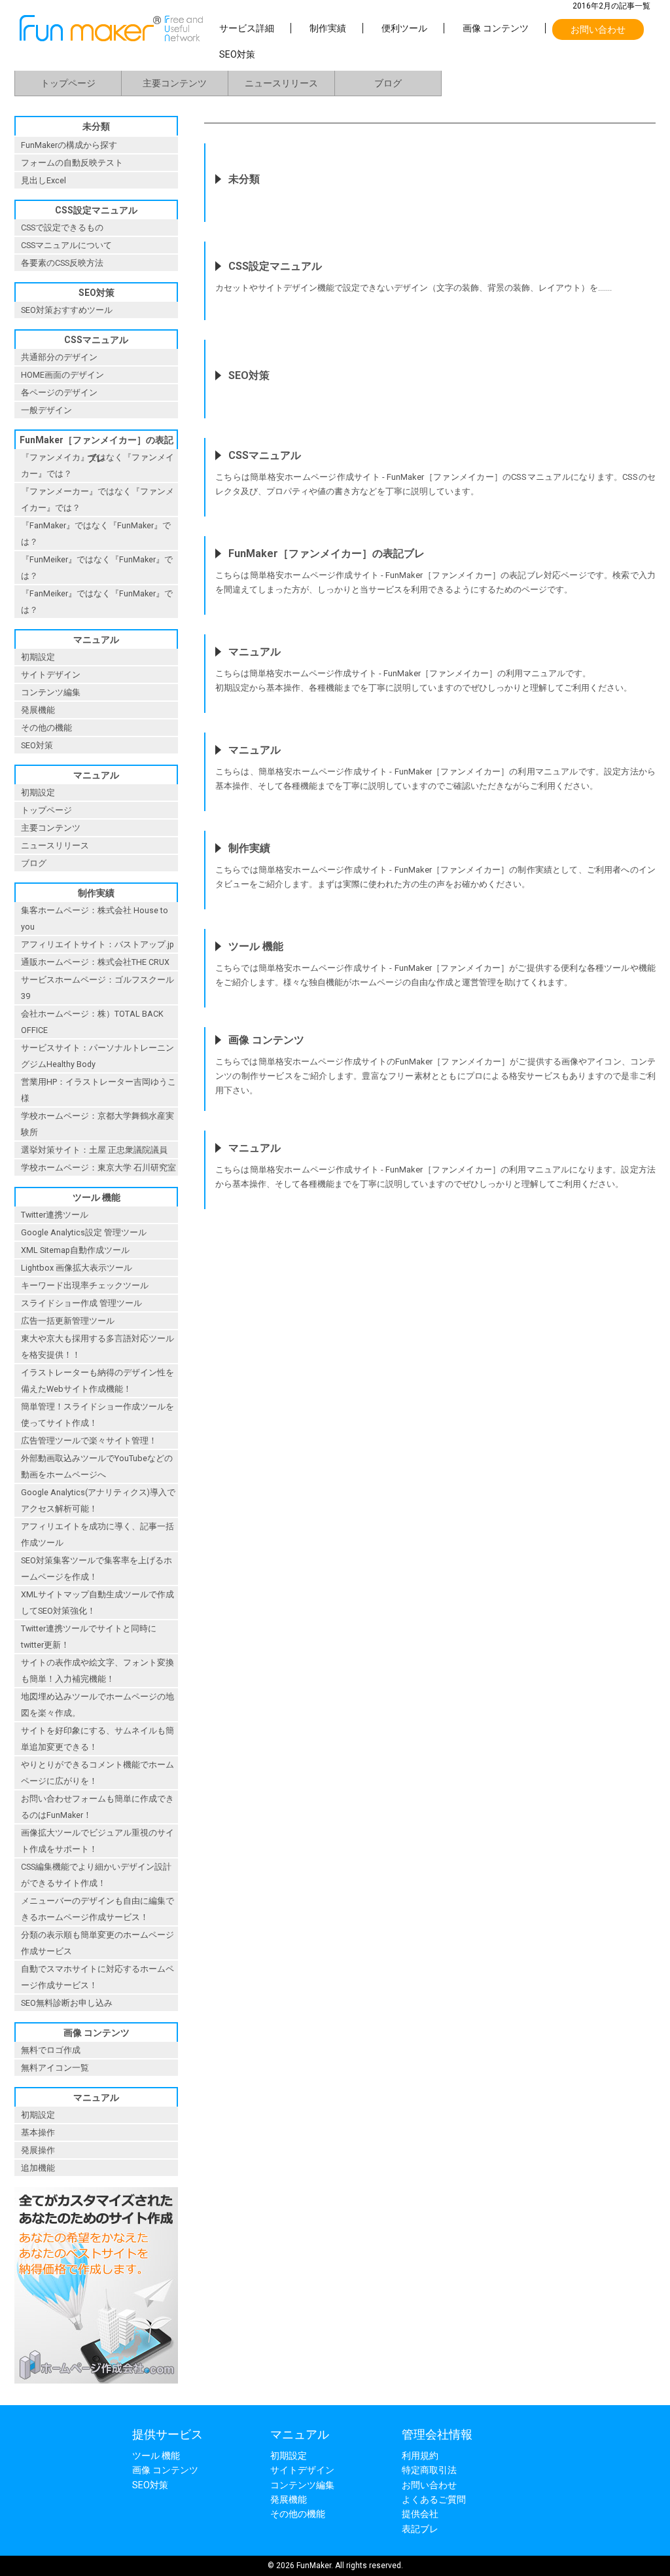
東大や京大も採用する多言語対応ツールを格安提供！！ (97, 1347)
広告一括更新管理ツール (68, 1321)
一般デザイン (46, 410)
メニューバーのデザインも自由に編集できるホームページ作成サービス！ (97, 1909)
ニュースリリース (281, 83)
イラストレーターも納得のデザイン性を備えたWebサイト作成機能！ (97, 1381)
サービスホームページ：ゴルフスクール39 (97, 988)
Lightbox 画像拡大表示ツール (77, 1268)
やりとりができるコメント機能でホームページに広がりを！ (97, 1773)
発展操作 (38, 2150)
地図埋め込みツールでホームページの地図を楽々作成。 (97, 1705)
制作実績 (328, 28)
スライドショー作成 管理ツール (81, 1303)
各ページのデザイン (59, 392)
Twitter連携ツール (55, 1215)
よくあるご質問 (434, 2499)
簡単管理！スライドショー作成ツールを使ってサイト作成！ (97, 1415)
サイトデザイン (51, 675)
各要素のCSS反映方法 (62, 263)
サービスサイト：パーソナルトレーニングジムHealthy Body (97, 1056)
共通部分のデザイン (59, 357)
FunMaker (314, 2566)
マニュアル (96, 640)
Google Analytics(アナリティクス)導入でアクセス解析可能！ (98, 1500)
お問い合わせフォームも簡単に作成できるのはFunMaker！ (97, 1807)
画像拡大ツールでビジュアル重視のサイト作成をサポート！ (97, 1841)
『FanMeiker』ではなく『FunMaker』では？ (97, 602)
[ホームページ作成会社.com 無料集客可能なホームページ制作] (96, 2387)
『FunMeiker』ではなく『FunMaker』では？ (97, 568)
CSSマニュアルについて (66, 245)
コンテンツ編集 (51, 692)
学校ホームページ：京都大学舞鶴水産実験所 (97, 1124)
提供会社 (420, 2514)
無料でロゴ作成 (51, 2050)
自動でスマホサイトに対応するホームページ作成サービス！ (97, 1977)
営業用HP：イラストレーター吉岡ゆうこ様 (98, 1090)
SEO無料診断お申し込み (67, 2003)
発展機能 (38, 710)
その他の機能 (46, 728)
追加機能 (38, 2168)
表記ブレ (420, 2529)
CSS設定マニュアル (96, 210)
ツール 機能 (97, 1197)
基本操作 (38, 2132)
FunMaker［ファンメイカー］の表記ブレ (97, 442)
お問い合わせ (598, 29)
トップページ (68, 83)
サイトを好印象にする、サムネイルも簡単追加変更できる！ (97, 1739)
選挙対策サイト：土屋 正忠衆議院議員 (94, 1150)
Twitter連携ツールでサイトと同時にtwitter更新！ (89, 1637)
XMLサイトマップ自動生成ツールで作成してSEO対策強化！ (97, 1603)
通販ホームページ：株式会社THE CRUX (95, 962)
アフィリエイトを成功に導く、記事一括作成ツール (97, 1534)
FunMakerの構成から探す (69, 145)
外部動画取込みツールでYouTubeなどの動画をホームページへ (97, 1466)
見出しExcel (44, 180)
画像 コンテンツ (496, 28)
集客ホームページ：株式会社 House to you (95, 918)
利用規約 (420, 2456)
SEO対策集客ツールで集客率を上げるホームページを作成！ (97, 1569)
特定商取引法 (429, 2470)
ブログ (388, 83)
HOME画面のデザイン (62, 375)
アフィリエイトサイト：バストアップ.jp (97, 944)
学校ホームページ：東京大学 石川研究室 (98, 1168)
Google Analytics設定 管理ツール (84, 1232)
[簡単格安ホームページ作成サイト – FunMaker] (111, 38)
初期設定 (38, 657)
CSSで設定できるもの (62, 227)
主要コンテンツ (175, 83)
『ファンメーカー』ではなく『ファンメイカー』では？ (97, 499)
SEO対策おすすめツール (67, 310)
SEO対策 (237, 54)
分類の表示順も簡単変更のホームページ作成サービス (97, 1943)
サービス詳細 (247, 28)
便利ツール (404, 28)
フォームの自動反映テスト (72, 163)
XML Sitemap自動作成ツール (75, 1250)
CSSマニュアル (96, 340)
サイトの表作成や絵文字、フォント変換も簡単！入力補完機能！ (97, 1671)
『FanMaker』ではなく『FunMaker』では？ (96, 534)
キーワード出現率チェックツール (85, 1285)
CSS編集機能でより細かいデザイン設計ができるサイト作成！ (96, 1875)
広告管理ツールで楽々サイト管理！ (89, 1441)
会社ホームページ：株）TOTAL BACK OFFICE (92, 1022)
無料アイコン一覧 (55, 2068)
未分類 (96, 126)
